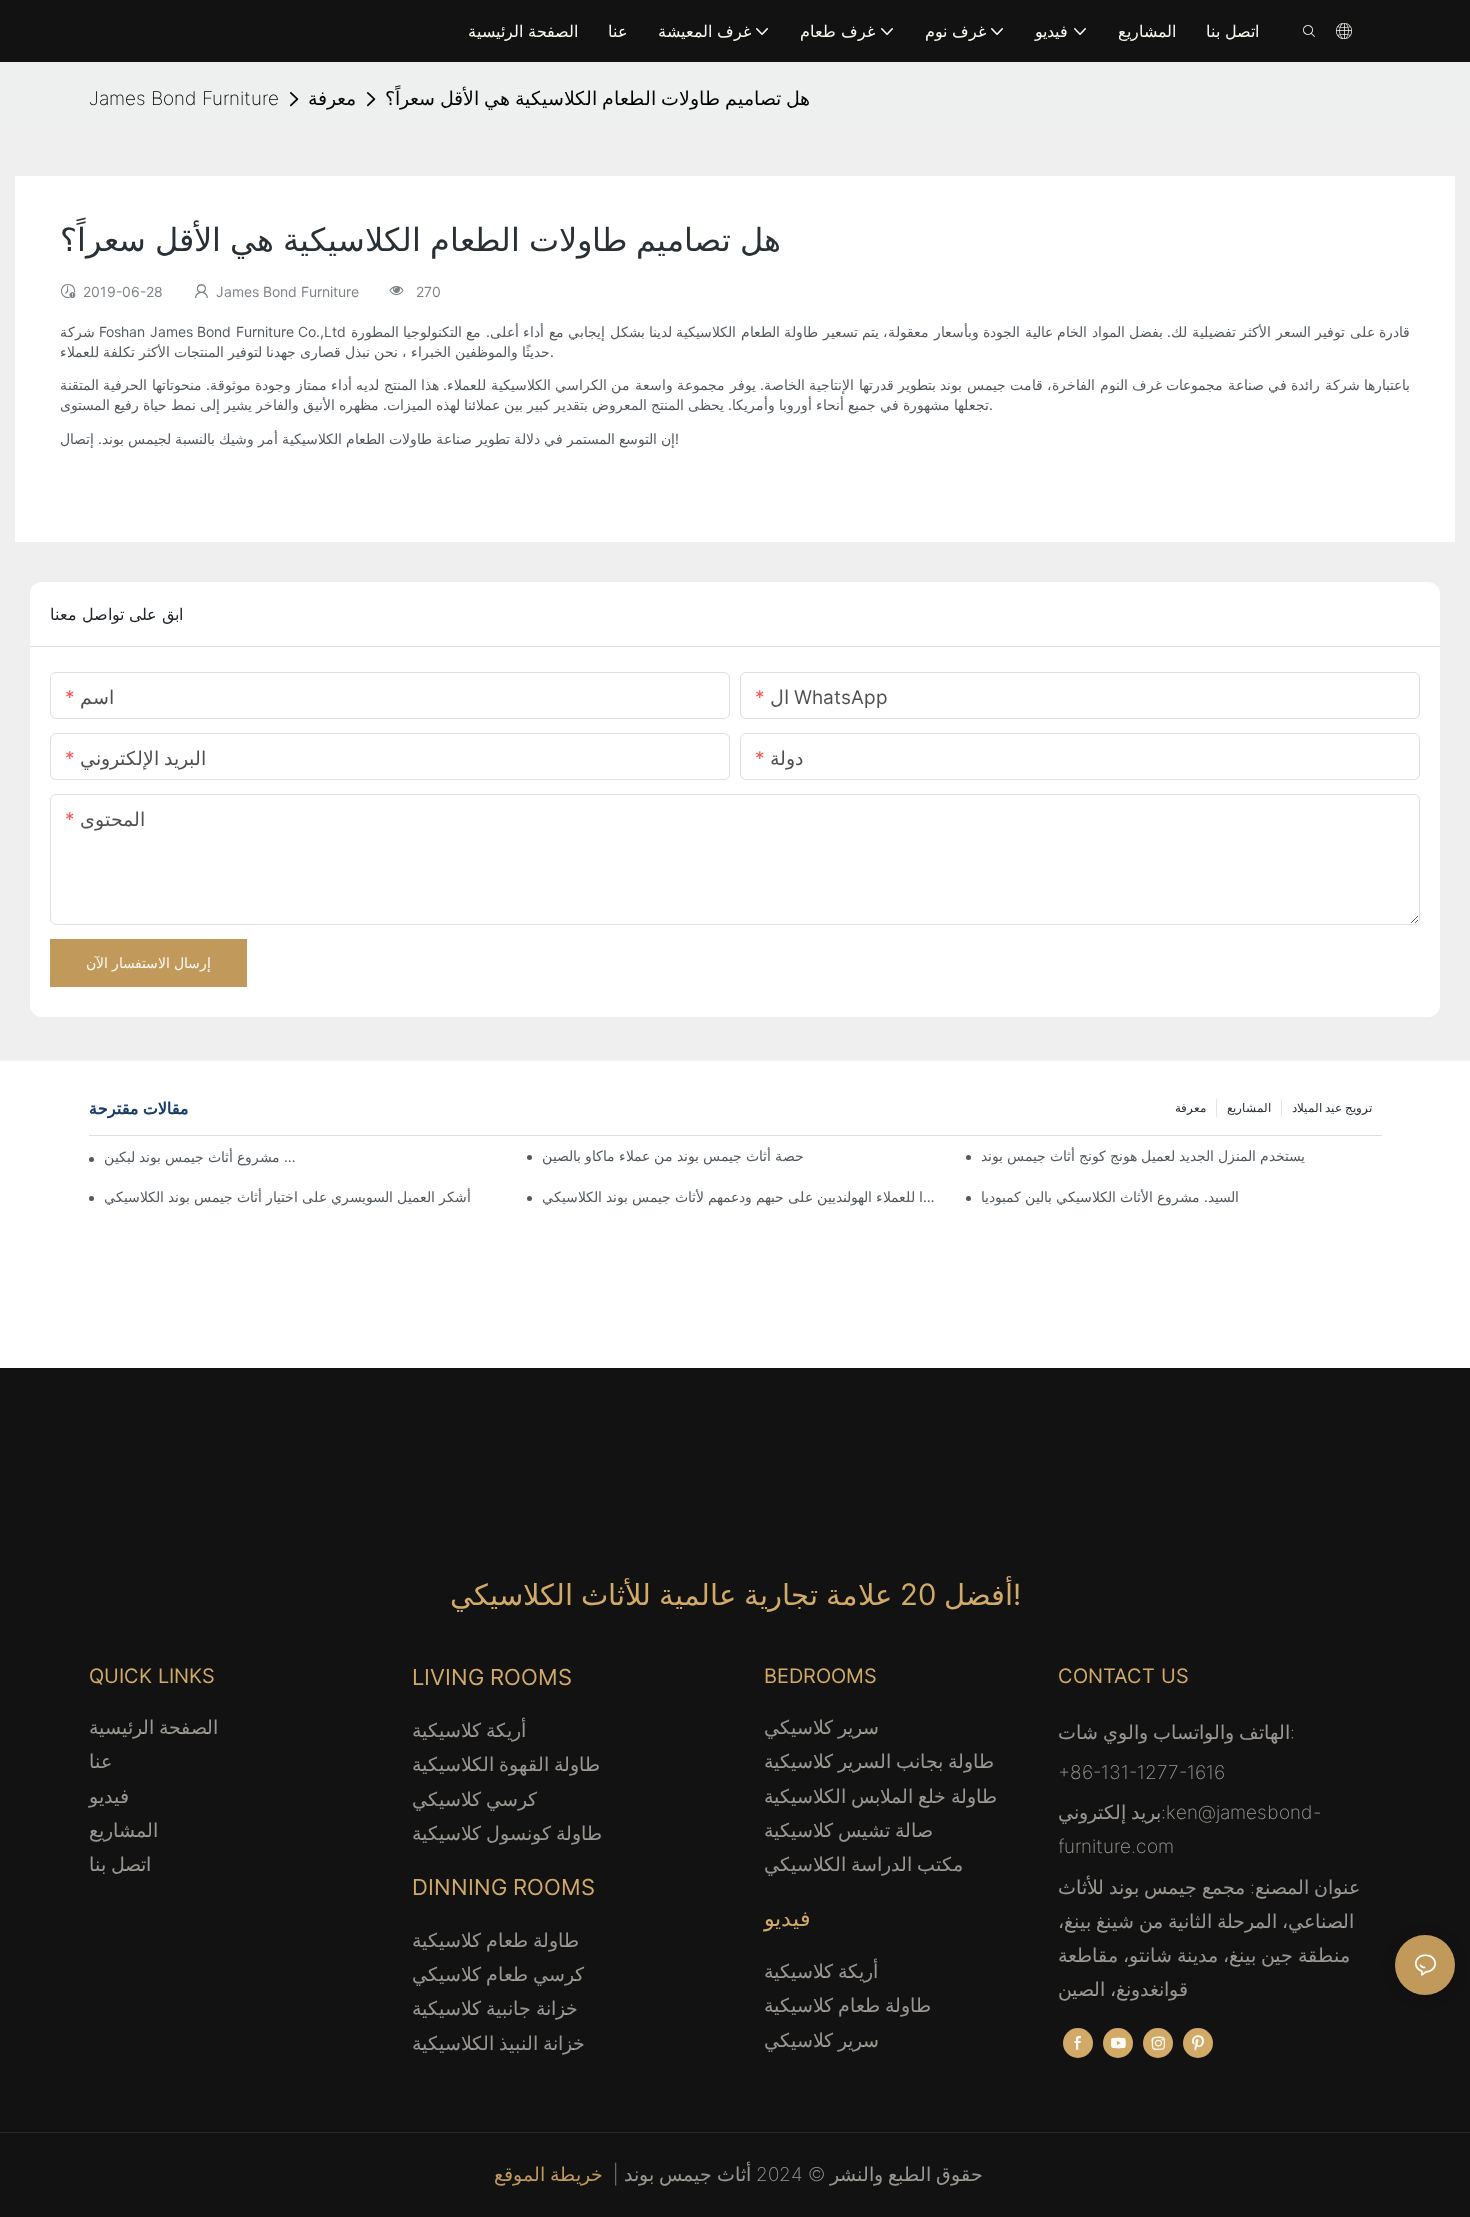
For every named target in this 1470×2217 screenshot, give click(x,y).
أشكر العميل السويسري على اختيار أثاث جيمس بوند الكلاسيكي (287, 1196)
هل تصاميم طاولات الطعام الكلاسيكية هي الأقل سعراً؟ (597, 98)
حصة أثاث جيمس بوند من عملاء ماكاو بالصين (673, 1155)
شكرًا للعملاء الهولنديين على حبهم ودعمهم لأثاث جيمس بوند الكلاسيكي (742, 1196)
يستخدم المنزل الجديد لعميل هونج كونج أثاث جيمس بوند (1143, 1155)
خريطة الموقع (551, 2174)
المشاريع (1249, 1107)
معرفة (332, 98)
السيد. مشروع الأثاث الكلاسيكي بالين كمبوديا (1110, 1196)
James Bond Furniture (184, 98)
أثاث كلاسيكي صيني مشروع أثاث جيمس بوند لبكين (200, 1156)
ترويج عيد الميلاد (1332, 1107)
